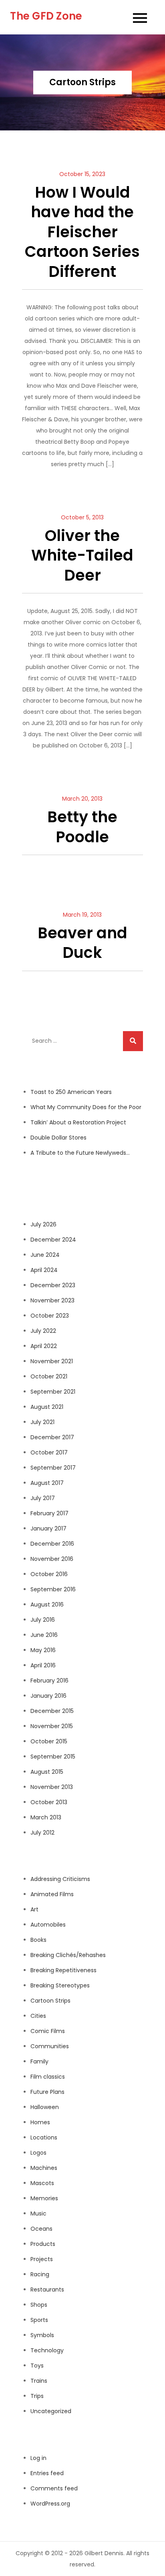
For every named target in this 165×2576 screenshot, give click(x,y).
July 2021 (42, 1422)
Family (39, 2061)
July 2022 (43, 1331)
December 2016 (52, 1544)
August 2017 (47, 1483)
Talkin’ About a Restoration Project (78, 1122)
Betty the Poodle (82, 827)
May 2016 (43, 1650)
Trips (37, 2396)
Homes (40, 2122)
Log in (38, 2458)
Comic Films (48, 2031)
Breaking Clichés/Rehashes (68, 1955)
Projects (42, 2259)
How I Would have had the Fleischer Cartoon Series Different (82, 232)
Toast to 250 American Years (71, 1092)
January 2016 (48, 1696)
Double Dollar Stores (58, 1138)
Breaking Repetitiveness (63, 1970)
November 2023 (52, 1300)
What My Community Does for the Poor (86, 1107)
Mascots (42, 2183)
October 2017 (49, 1452)
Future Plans (47, 2092)
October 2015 (49, 1741)
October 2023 (50, 1316)
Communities (50, 2046)
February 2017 (49, 1513)
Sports (39, 2320)
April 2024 (44, 1270)
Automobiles (48, 1925)
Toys (37, 2366)
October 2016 (49, 1574)
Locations (44, 2137)
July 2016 (43, 1620)
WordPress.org (50, 2504)
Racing (40, 2274)
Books (38, 1940)
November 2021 (52, 1361)
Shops (39, 2305)
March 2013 (46, 1817)
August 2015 (47, 1772)
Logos (38, 2153)
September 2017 (53, 1468)
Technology (47, 2350)
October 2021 (49, 1376)
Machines (44, 2168)
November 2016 (52, 1559)
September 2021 (53, 1392)
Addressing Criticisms (60, 1879)
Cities (38, 2016)
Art (34, 1909)
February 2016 (49, 1681)
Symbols (42, 2335)
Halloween (45, 2107)
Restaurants (47, 2290)
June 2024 (45, 1255)
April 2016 (43, 1665)
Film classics (48, 2077)
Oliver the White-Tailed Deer (82, 555)
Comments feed (54, 2488)
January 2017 (48, 1528)
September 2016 (53, 1589)
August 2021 (47, 1407)
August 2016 (47, 1604)
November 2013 (52, 1787)
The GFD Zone (46, 16)
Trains (39, 2381)
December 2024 (53, 1240)
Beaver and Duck (82, 943)
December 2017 (52, 1437)
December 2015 (52, 1711)
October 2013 (49, 1802)
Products (43, 2244)
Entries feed (47, 2473)
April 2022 (44, 1346)
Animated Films (52, 1894)
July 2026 (43, 1224)
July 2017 (43, 1498)
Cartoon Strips (50, 2001)
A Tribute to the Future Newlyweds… (80, 1153)
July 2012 (42, 1833)
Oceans (41, 2229)
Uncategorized (51, 2411)
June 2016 (44, 1635)
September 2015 (53, 1757)
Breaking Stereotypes (60, 1985)
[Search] (133, 1041)
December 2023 (53, 1285)
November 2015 (52, 1726)
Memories (44, 2198)
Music (38, 2213)
